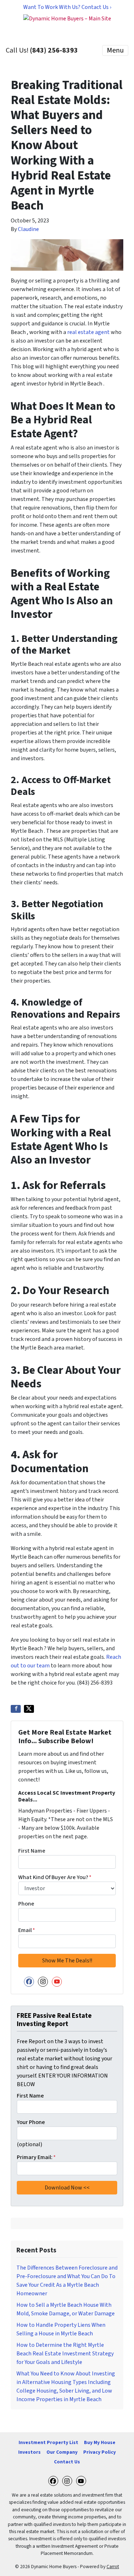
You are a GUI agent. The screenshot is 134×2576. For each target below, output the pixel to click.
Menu (115, 50)
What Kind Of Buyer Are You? (55, 1877)
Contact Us (67, 2462)
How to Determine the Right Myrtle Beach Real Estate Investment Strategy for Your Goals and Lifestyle (65, 2354)
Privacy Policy (100, 2452)
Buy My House (100, 2442)
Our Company (62, 2452)
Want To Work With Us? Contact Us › (67, 7)
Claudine (28, 229)
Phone (26, 1904)
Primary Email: (36, 2157)
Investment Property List (48, 2442)
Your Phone (31, 2122)
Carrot (113, 2567)
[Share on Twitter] (29, 1709)
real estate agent (88, 332)
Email (27, 1930)
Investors (29, 2452)
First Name (32, 1851)
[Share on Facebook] (16, 1709)
